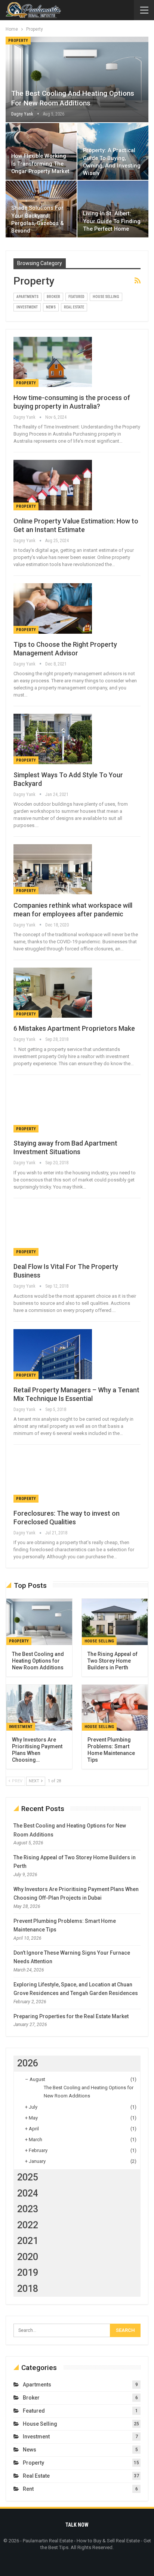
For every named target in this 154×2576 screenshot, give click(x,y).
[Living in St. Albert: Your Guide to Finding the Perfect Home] (113, 209)
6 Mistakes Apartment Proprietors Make (74, 1028)
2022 (28, 2225)
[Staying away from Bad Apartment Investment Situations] (53, 1107)
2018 (28, 2289)
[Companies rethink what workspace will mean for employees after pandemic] (53, 869)
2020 (28, 2257)
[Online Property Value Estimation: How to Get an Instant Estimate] (53, 485)
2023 (28, 2209)
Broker (53, 297)
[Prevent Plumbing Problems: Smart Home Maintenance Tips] (115, 1708)
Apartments (27, 297)
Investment (27, 307)
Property (18, 41)
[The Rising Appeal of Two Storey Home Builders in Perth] (115, 1622)
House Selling (106, 297)
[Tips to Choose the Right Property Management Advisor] (53, 608)
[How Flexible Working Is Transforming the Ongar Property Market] (41, 151)
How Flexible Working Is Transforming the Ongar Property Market (40, 164)
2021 (28, 2241)
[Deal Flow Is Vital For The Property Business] (53, 1231)
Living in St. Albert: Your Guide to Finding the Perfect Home (112, 221)
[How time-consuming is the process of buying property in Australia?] (53, 362)
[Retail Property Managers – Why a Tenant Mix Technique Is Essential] (53, 1354)
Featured (76, 297)
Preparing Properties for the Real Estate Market (71, 2016)
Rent (28, 2489)
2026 (28, 2063)
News (51, 307)
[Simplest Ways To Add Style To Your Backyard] (53, 739)
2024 (28, 2193)
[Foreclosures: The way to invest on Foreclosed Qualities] (53, 1477)
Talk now (77, 2525)
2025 (28, 2177)
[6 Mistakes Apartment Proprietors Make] (53, 993)
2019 (28, 2273)
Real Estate (74, 307)
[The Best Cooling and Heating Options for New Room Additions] (77, 79)
